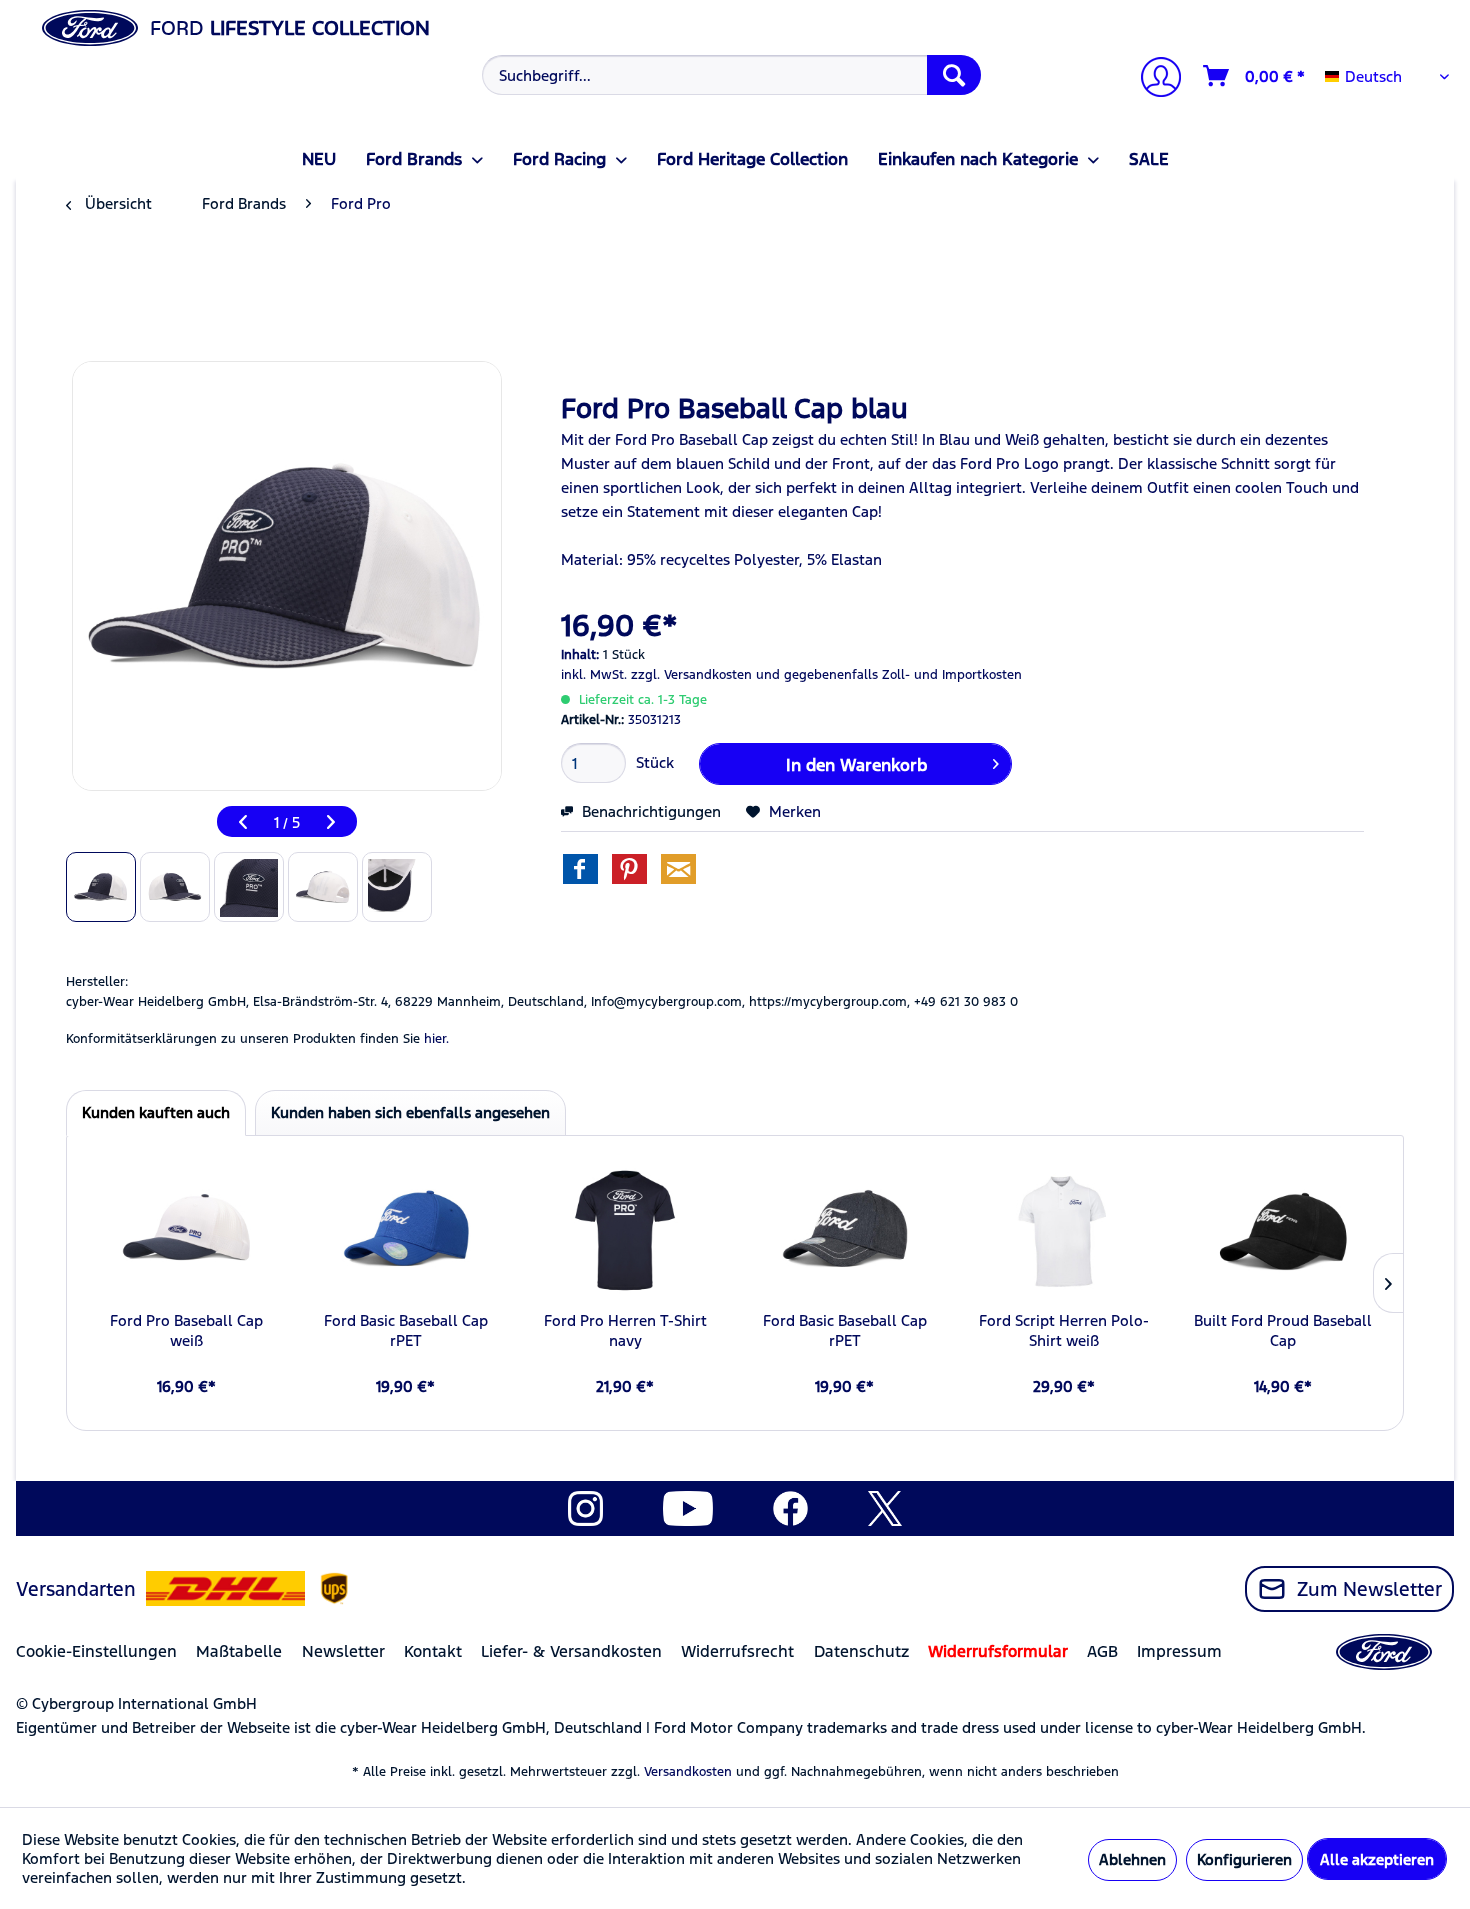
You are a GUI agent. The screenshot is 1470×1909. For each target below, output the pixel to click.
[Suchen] (954, 75)
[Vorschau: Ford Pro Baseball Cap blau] (101, 887)
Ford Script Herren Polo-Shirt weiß (1064, 1330)
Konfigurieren (1244, 1859)
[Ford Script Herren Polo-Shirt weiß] (1063, 1231)
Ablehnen (1132, 1859)
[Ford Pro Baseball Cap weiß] (186, 1231)
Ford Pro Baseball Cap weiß (186, 1330)
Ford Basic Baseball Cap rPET (406, 1330)
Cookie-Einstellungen (96, 1651)
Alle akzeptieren (1377, 1859)
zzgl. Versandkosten (691, 675)
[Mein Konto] (1153, 79)
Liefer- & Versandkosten (571, 1651)
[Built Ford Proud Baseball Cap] (1283, 1231)
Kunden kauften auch (156, 1112)
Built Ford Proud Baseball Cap (1283, 1330)
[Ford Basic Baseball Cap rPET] (405, 1231)
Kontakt (433, 1651)
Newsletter (343, 1651)
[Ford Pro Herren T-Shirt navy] (625, 1231)
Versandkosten (688, 1772)
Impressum (1179, 1651)
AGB (1102, 1651)
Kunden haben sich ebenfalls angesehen (410, 1112)
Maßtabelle (239, 1651)
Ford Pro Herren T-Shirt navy (625, 1330)
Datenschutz (861, 1651)
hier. (436, 1039)
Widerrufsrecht (737, 1651)
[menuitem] (729, 75)
